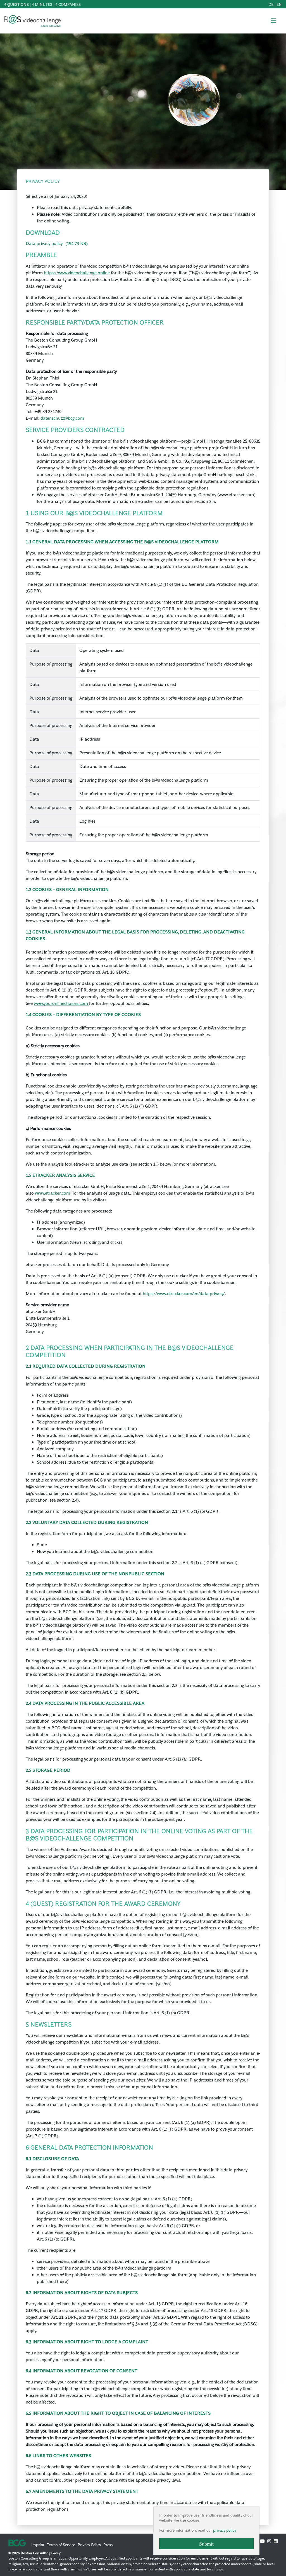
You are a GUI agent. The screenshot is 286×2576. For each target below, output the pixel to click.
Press (108, 2544)
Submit (206, 2544)
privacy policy (225, 2530)
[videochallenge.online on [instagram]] (269, 2541)
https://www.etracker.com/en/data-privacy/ (184, 1293)
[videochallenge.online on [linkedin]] (276, 2541)
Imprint (38, 2544)
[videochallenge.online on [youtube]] (262, 2541)
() (57, 243)
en (279, 4)
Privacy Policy (89, 2544)
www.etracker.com (53, 1193)
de (271, 4)
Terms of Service (61, 2544)
